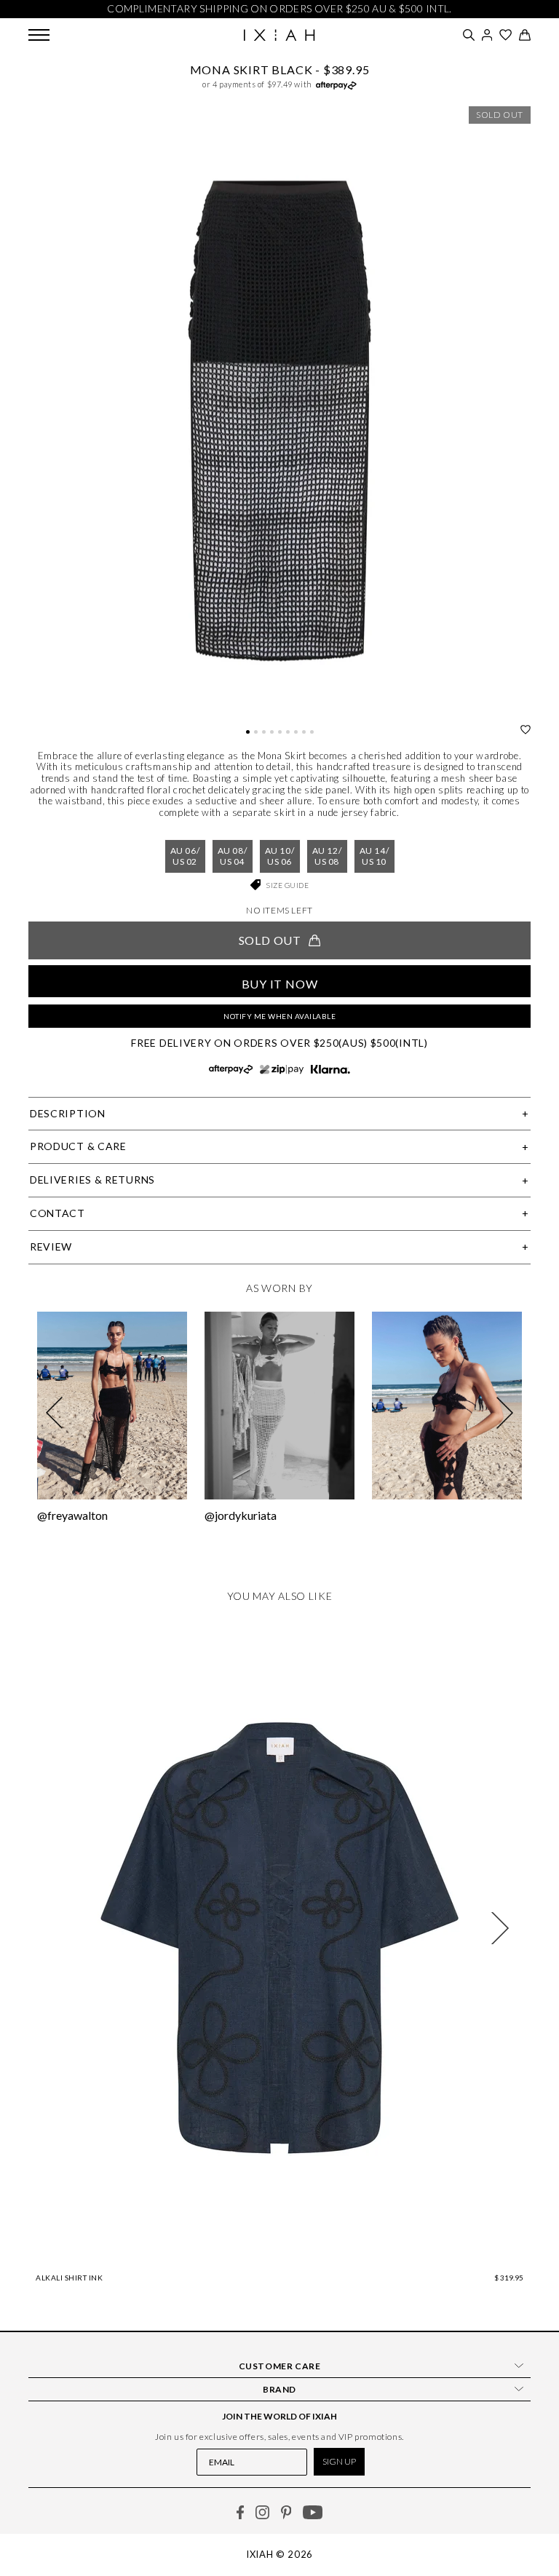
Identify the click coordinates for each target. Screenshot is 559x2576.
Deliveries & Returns (92, 1180)
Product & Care (78, 1146)
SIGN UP (339, 2461)
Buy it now (280, 984)
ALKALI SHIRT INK (69, 2278)
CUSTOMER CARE (280, 2366)
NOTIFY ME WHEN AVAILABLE (279, 1016)
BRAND (279, 2389)
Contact (58, 1213)
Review (51, 1247)
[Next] (500, 1928)
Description (68, 1113)
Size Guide (288, 885)
